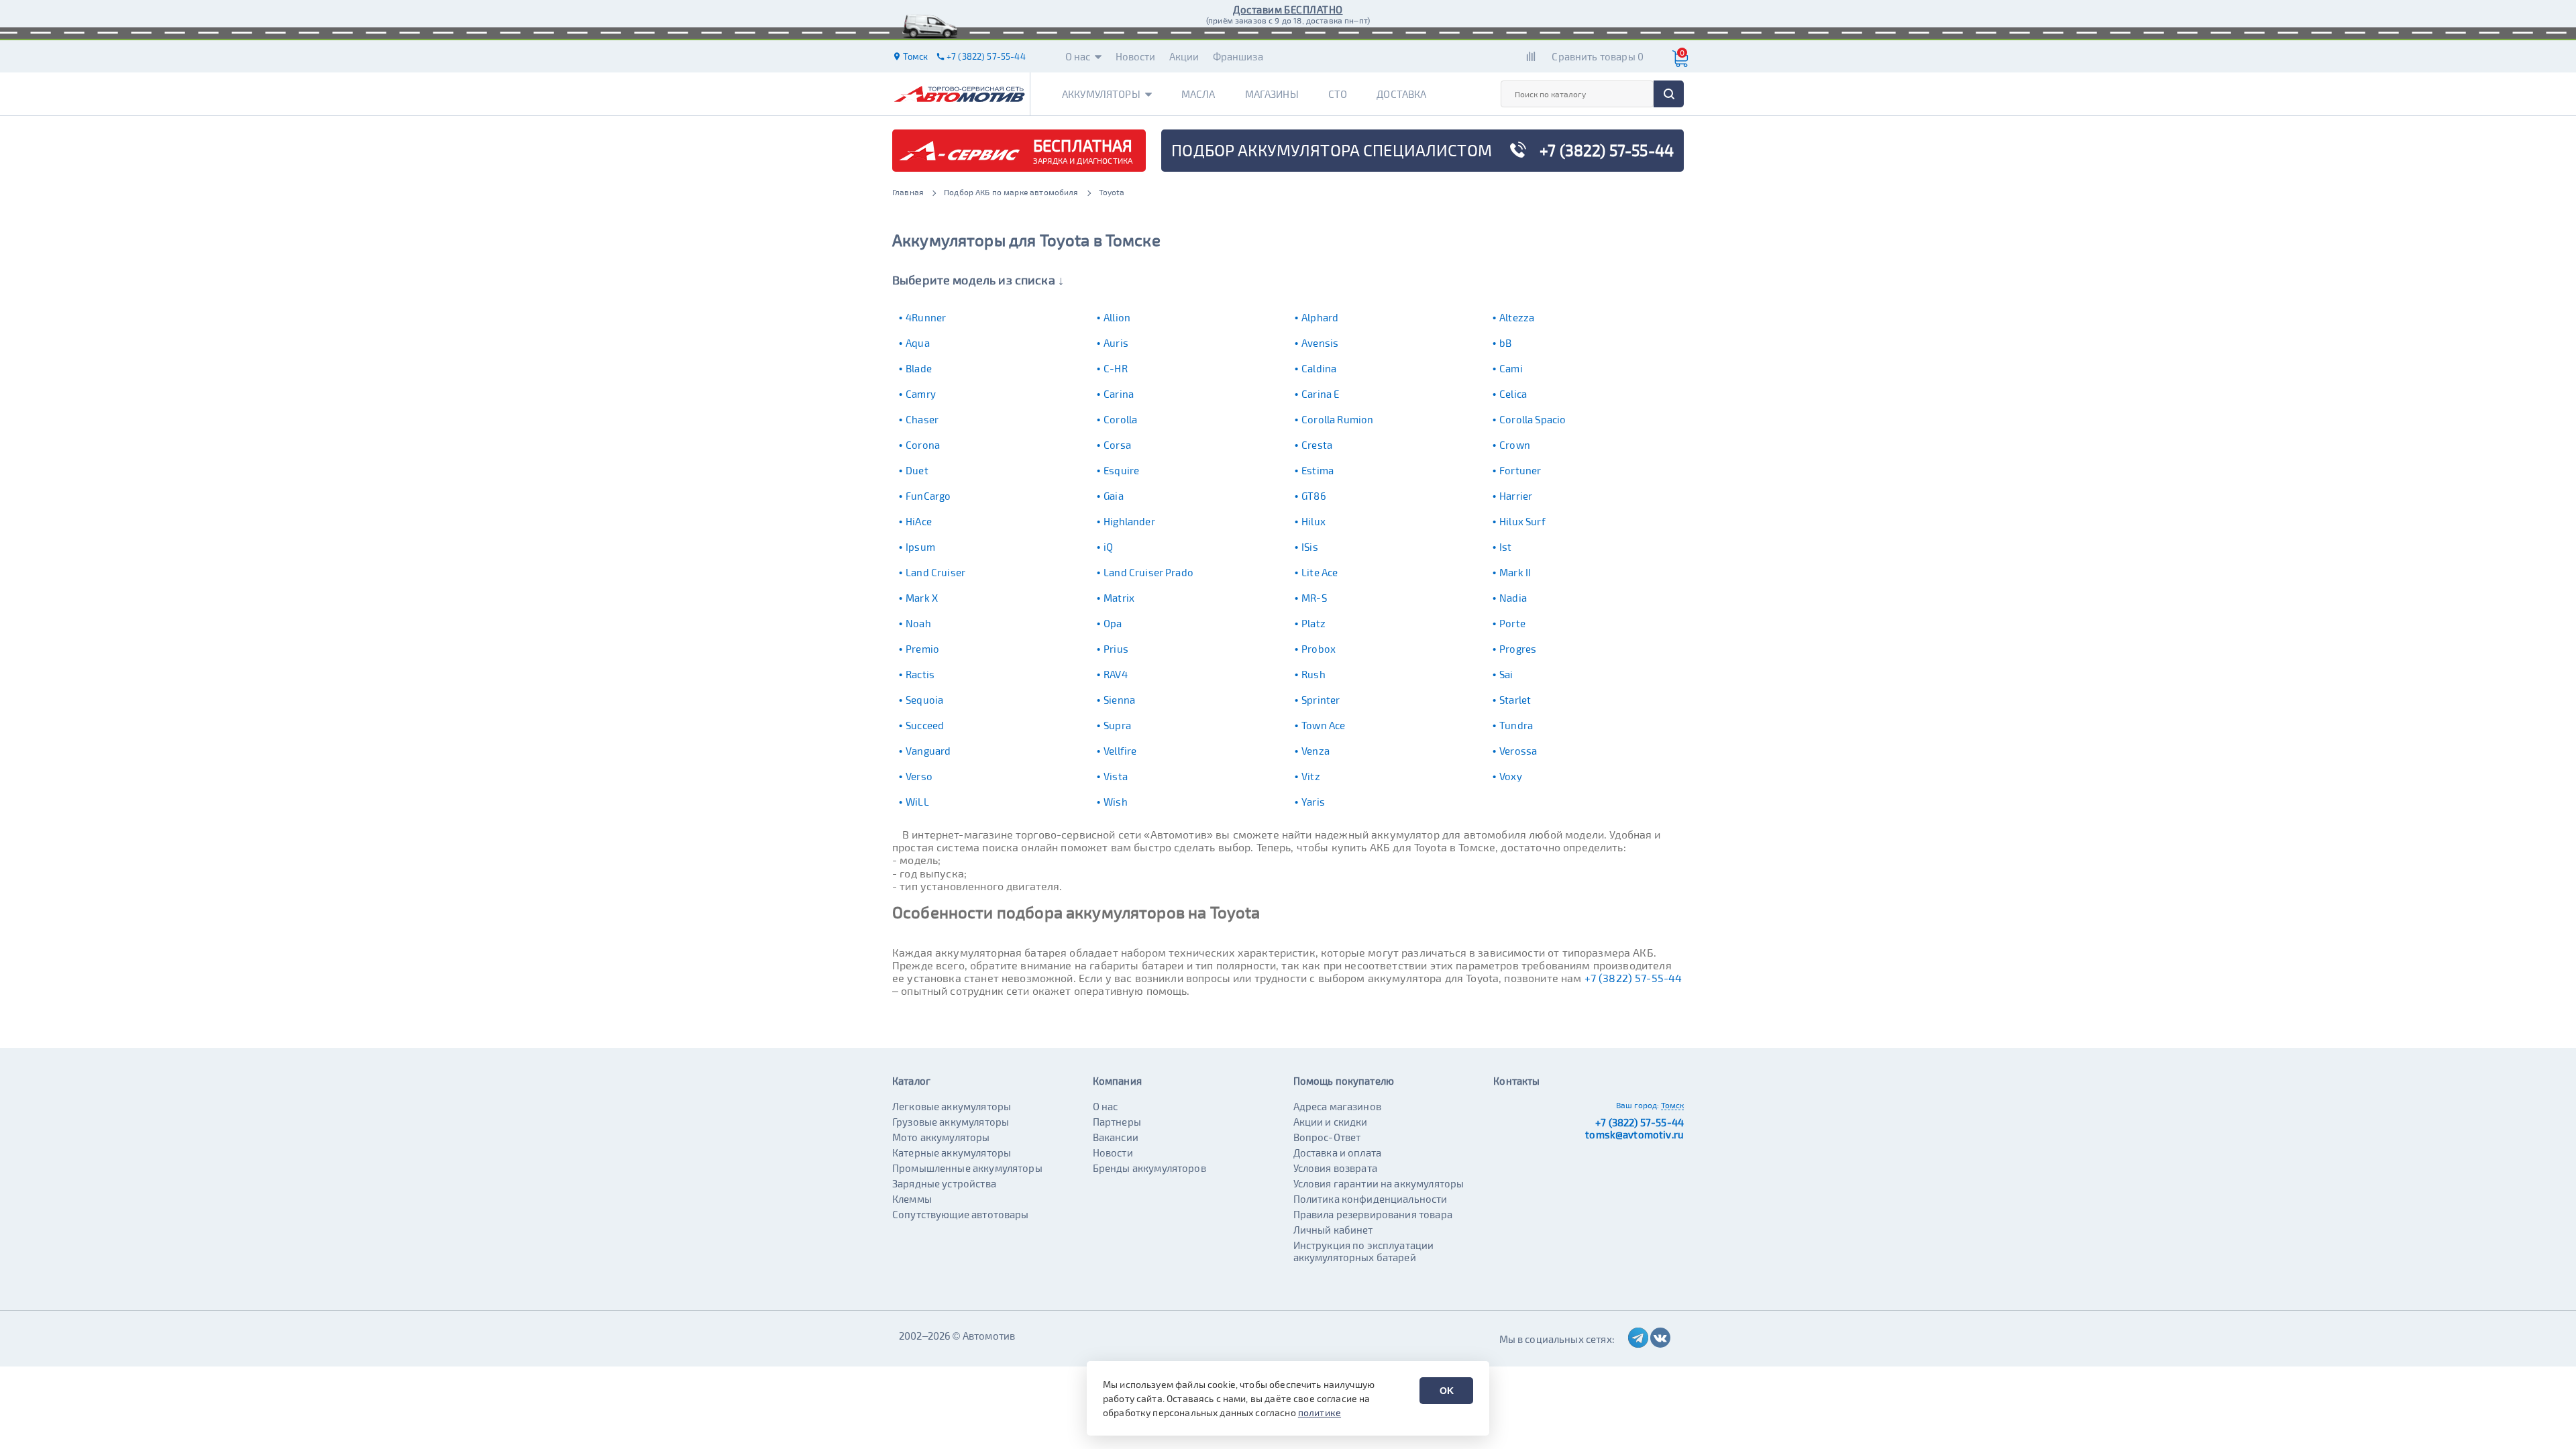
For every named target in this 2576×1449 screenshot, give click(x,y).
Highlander (1129, 521)
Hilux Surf (1522, 521)
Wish (1116, 802)
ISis (1310, 547)
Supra (1117, 725)
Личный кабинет (1333, 1230)
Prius (1116, 649)
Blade (919, 368)
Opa (1113, 623)
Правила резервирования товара (1373, 1214)
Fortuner (1520, 470)
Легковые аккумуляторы (952, 1106)
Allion (1117, 317)
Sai (1506, 674)
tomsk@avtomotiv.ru (1634, 1134)
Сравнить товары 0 (1598, 56)
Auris (1116, 343)
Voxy (1511, 776)
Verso (919, 776)
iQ (1108, 547)
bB (1505, 343)
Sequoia (924, 700)
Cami (1511, 368)
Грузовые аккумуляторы (951, 1122)
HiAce (919, 521)
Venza (1316, 751)
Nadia (1513, 598)
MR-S (1314, 598)
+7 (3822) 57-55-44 (1633, 978)
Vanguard (928, 751)
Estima (1318, 470)
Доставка (1401, 94)
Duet (917, 470)
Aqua (918, 343)
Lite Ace (1320, 572)
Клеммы (912, 1199)
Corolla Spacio (1533, 419)
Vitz (1311, 776)
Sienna (1119, 700)
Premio (922, 649)
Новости (1136, 56)
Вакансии (1116, 1137)
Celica (1513, 394)
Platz (1313, 623)
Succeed (925, 725)
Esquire (1121, 470)
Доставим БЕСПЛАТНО (1288, 9)
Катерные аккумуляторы (952, 1152)
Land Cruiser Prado (1148, 572)
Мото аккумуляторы (941, 1137)
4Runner (926, 317)
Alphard (1320, 317)
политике (1320, 1412)
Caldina (1319, 368)
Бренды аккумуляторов (1149, 1168)
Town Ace (1323, 725)
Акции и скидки (1331, 1122)
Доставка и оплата (1338, 1152)
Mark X (922, 598)
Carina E (1320, 394)
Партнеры (1117, 1122)
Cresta (1317, 445)
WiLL (917, 802)
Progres (1518, 649)
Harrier (1516, 496)
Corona (923, 445)
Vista (1116, 776)
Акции (1184, 56)
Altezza (1517, 317)
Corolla (1120, 419)
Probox (1319, 649)
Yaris (1313, 802)
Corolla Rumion (1337, 419)
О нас (1078, 56)
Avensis (1320, 343)
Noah (918, 623)
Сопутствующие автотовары (961, 1214)
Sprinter (1321, 700)
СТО (1338, 94)
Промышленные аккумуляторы (967, 1168)
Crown (1515, 445)
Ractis (920, 674)
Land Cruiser (935, 572)
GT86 (1314, 496)
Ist (1505, 547)
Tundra (1516, 725)
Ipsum (920, 547)
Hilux (1313, 521)
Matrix (1119, 598)
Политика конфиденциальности (1371, 1199)
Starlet (1515, 700)
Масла (1198, 94)
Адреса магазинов (1337, 1106)
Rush (1313, 674)
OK (1447, 1391)
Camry (921, 394)
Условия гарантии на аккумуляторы (1379, 1183)
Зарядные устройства (944, 1183)
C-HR (1116, 368)
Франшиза (1238, 56)
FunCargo (928, 496)
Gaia (1114, 496)
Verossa (1518, 751)
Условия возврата (1335, 1168)
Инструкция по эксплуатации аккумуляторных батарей (1364, 1251)
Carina (1119, 394)
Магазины (1272, 94)
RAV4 (1116, 674)
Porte (1512, 623)
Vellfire (1120, 751)
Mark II (1515, 572)
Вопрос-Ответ (1327, 1137)
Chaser (922, 419)
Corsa (1117, 445)
